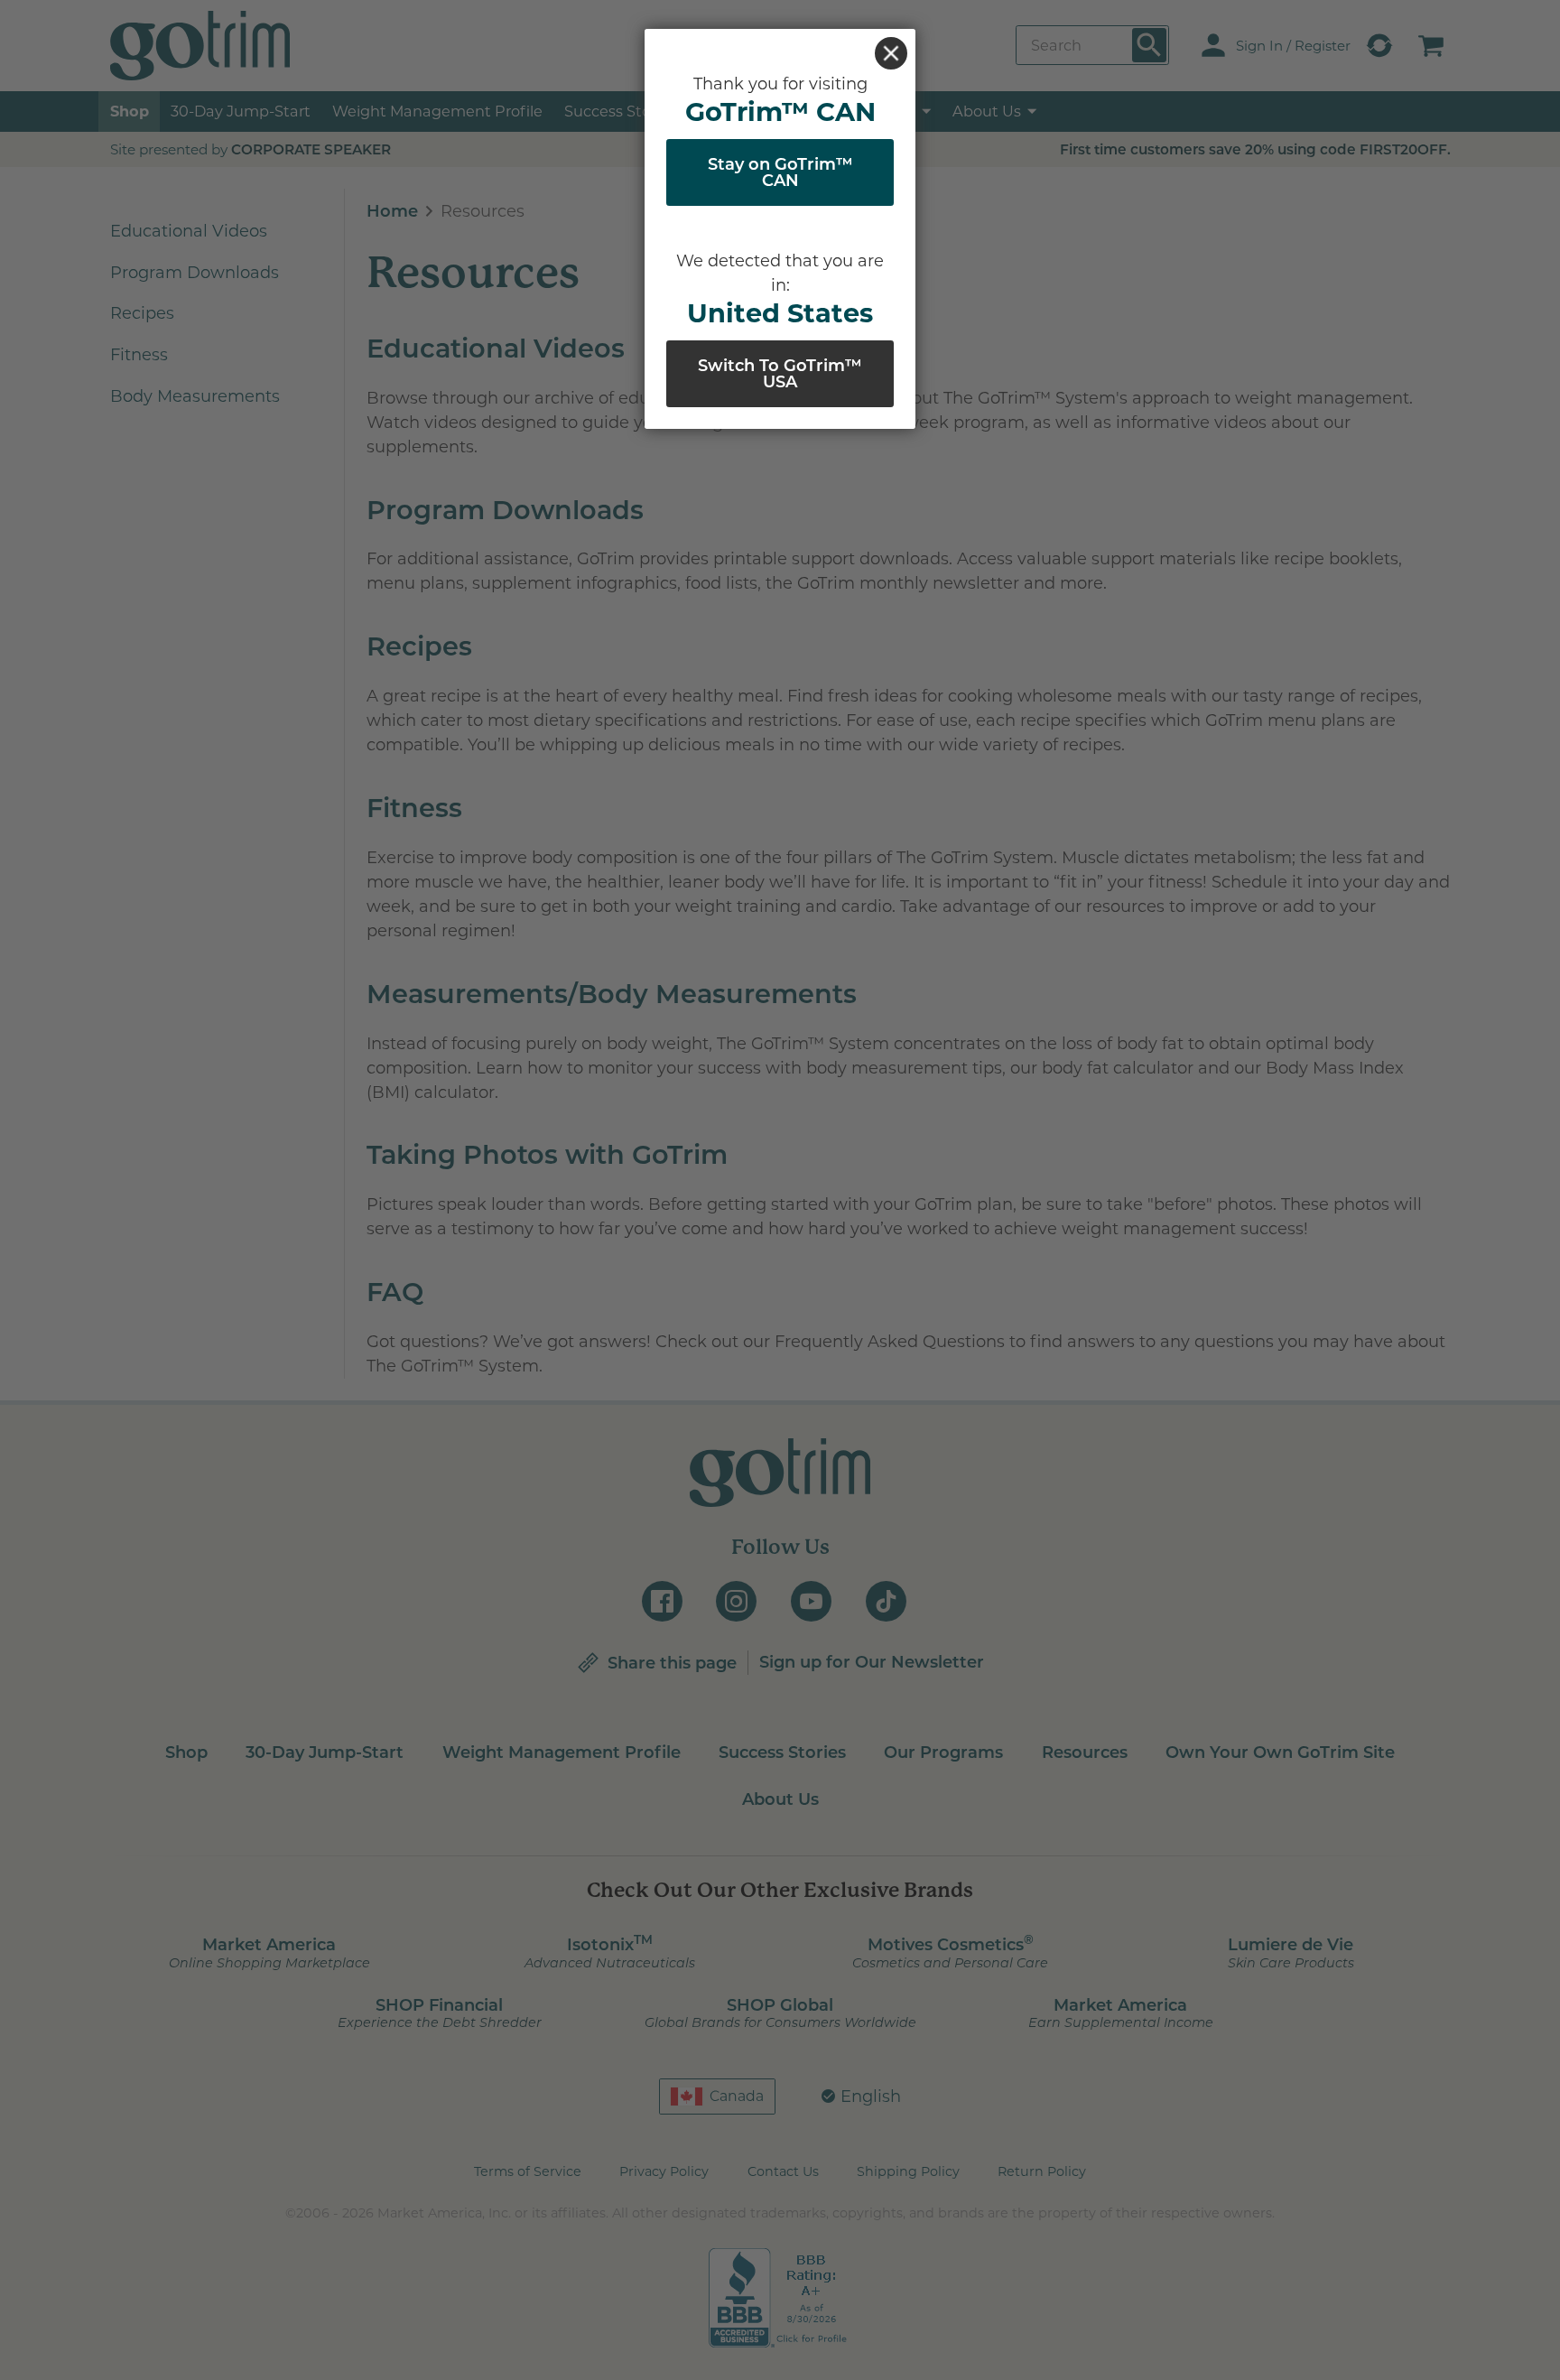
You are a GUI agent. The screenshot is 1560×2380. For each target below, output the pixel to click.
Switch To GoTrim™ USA (780, 374)
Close (891, 53)
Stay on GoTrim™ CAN (780, 172)
